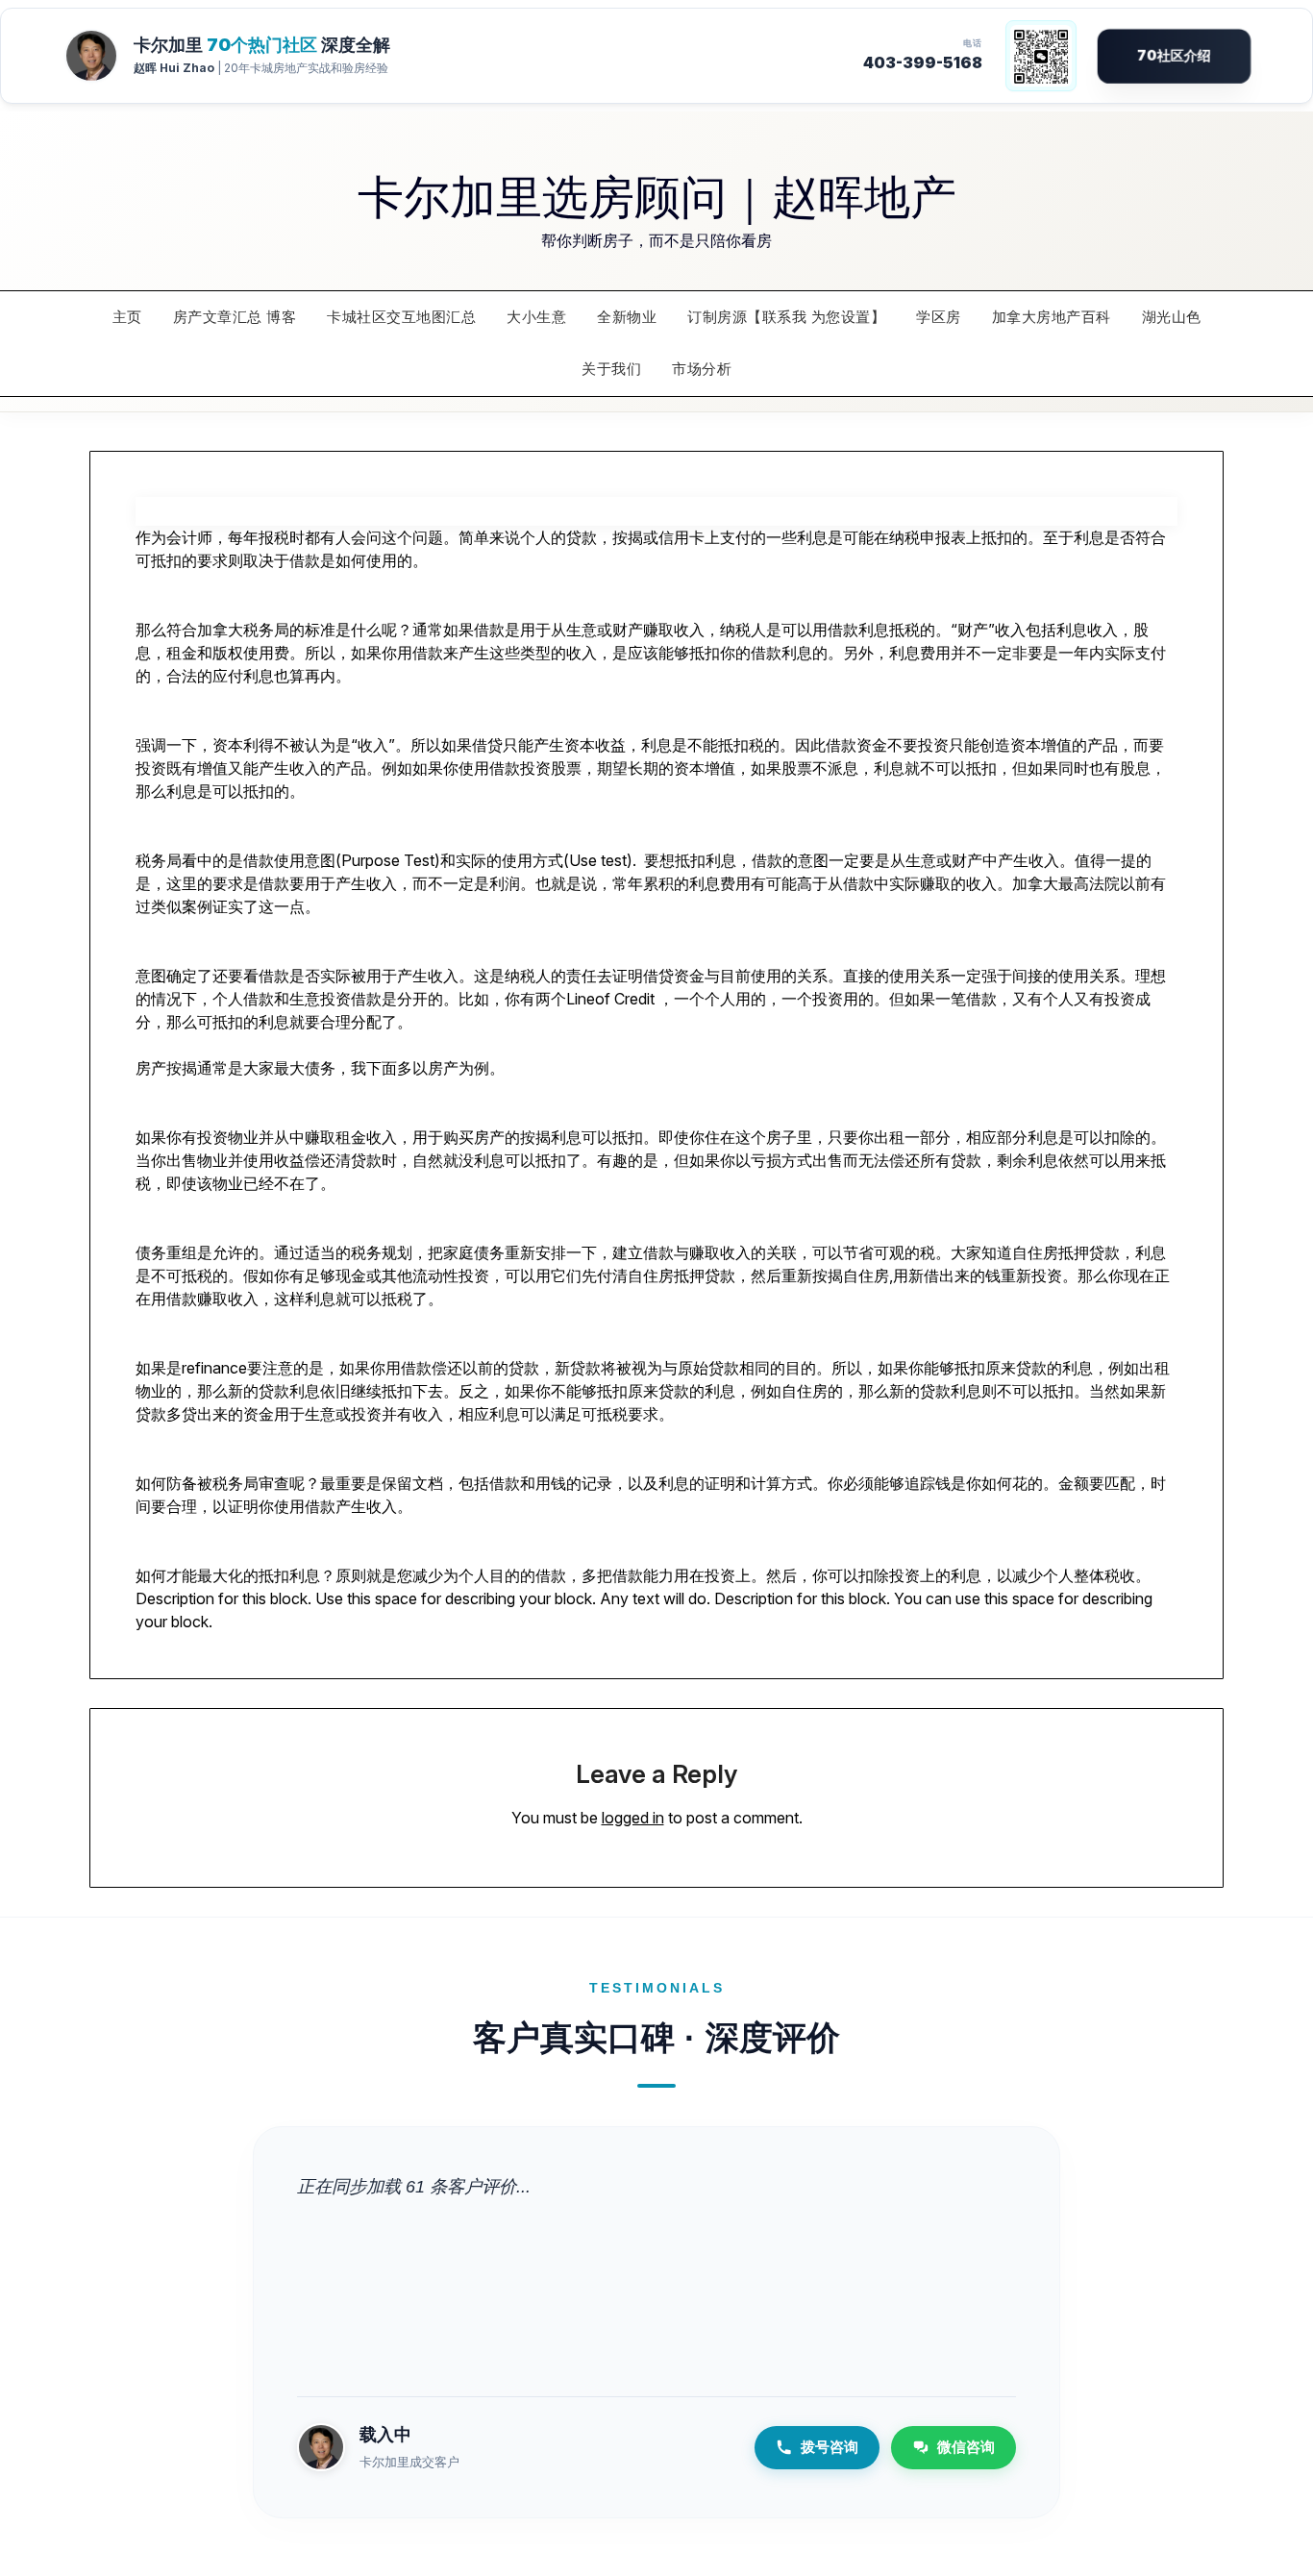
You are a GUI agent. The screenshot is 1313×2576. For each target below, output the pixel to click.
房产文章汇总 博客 (235, 317)
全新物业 (627, 317)
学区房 (939, 317)
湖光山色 (1172, 317)
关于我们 (611, 369)
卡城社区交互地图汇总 (401, 317)
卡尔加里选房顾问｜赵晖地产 (657, 194)
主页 (127, 317)
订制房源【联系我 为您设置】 (786, 317)
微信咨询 (966, 2447)
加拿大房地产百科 (1052, 317)
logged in (633, 1818)
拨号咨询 (830, 2447)
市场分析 (702, 369)
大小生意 (536, 317)
